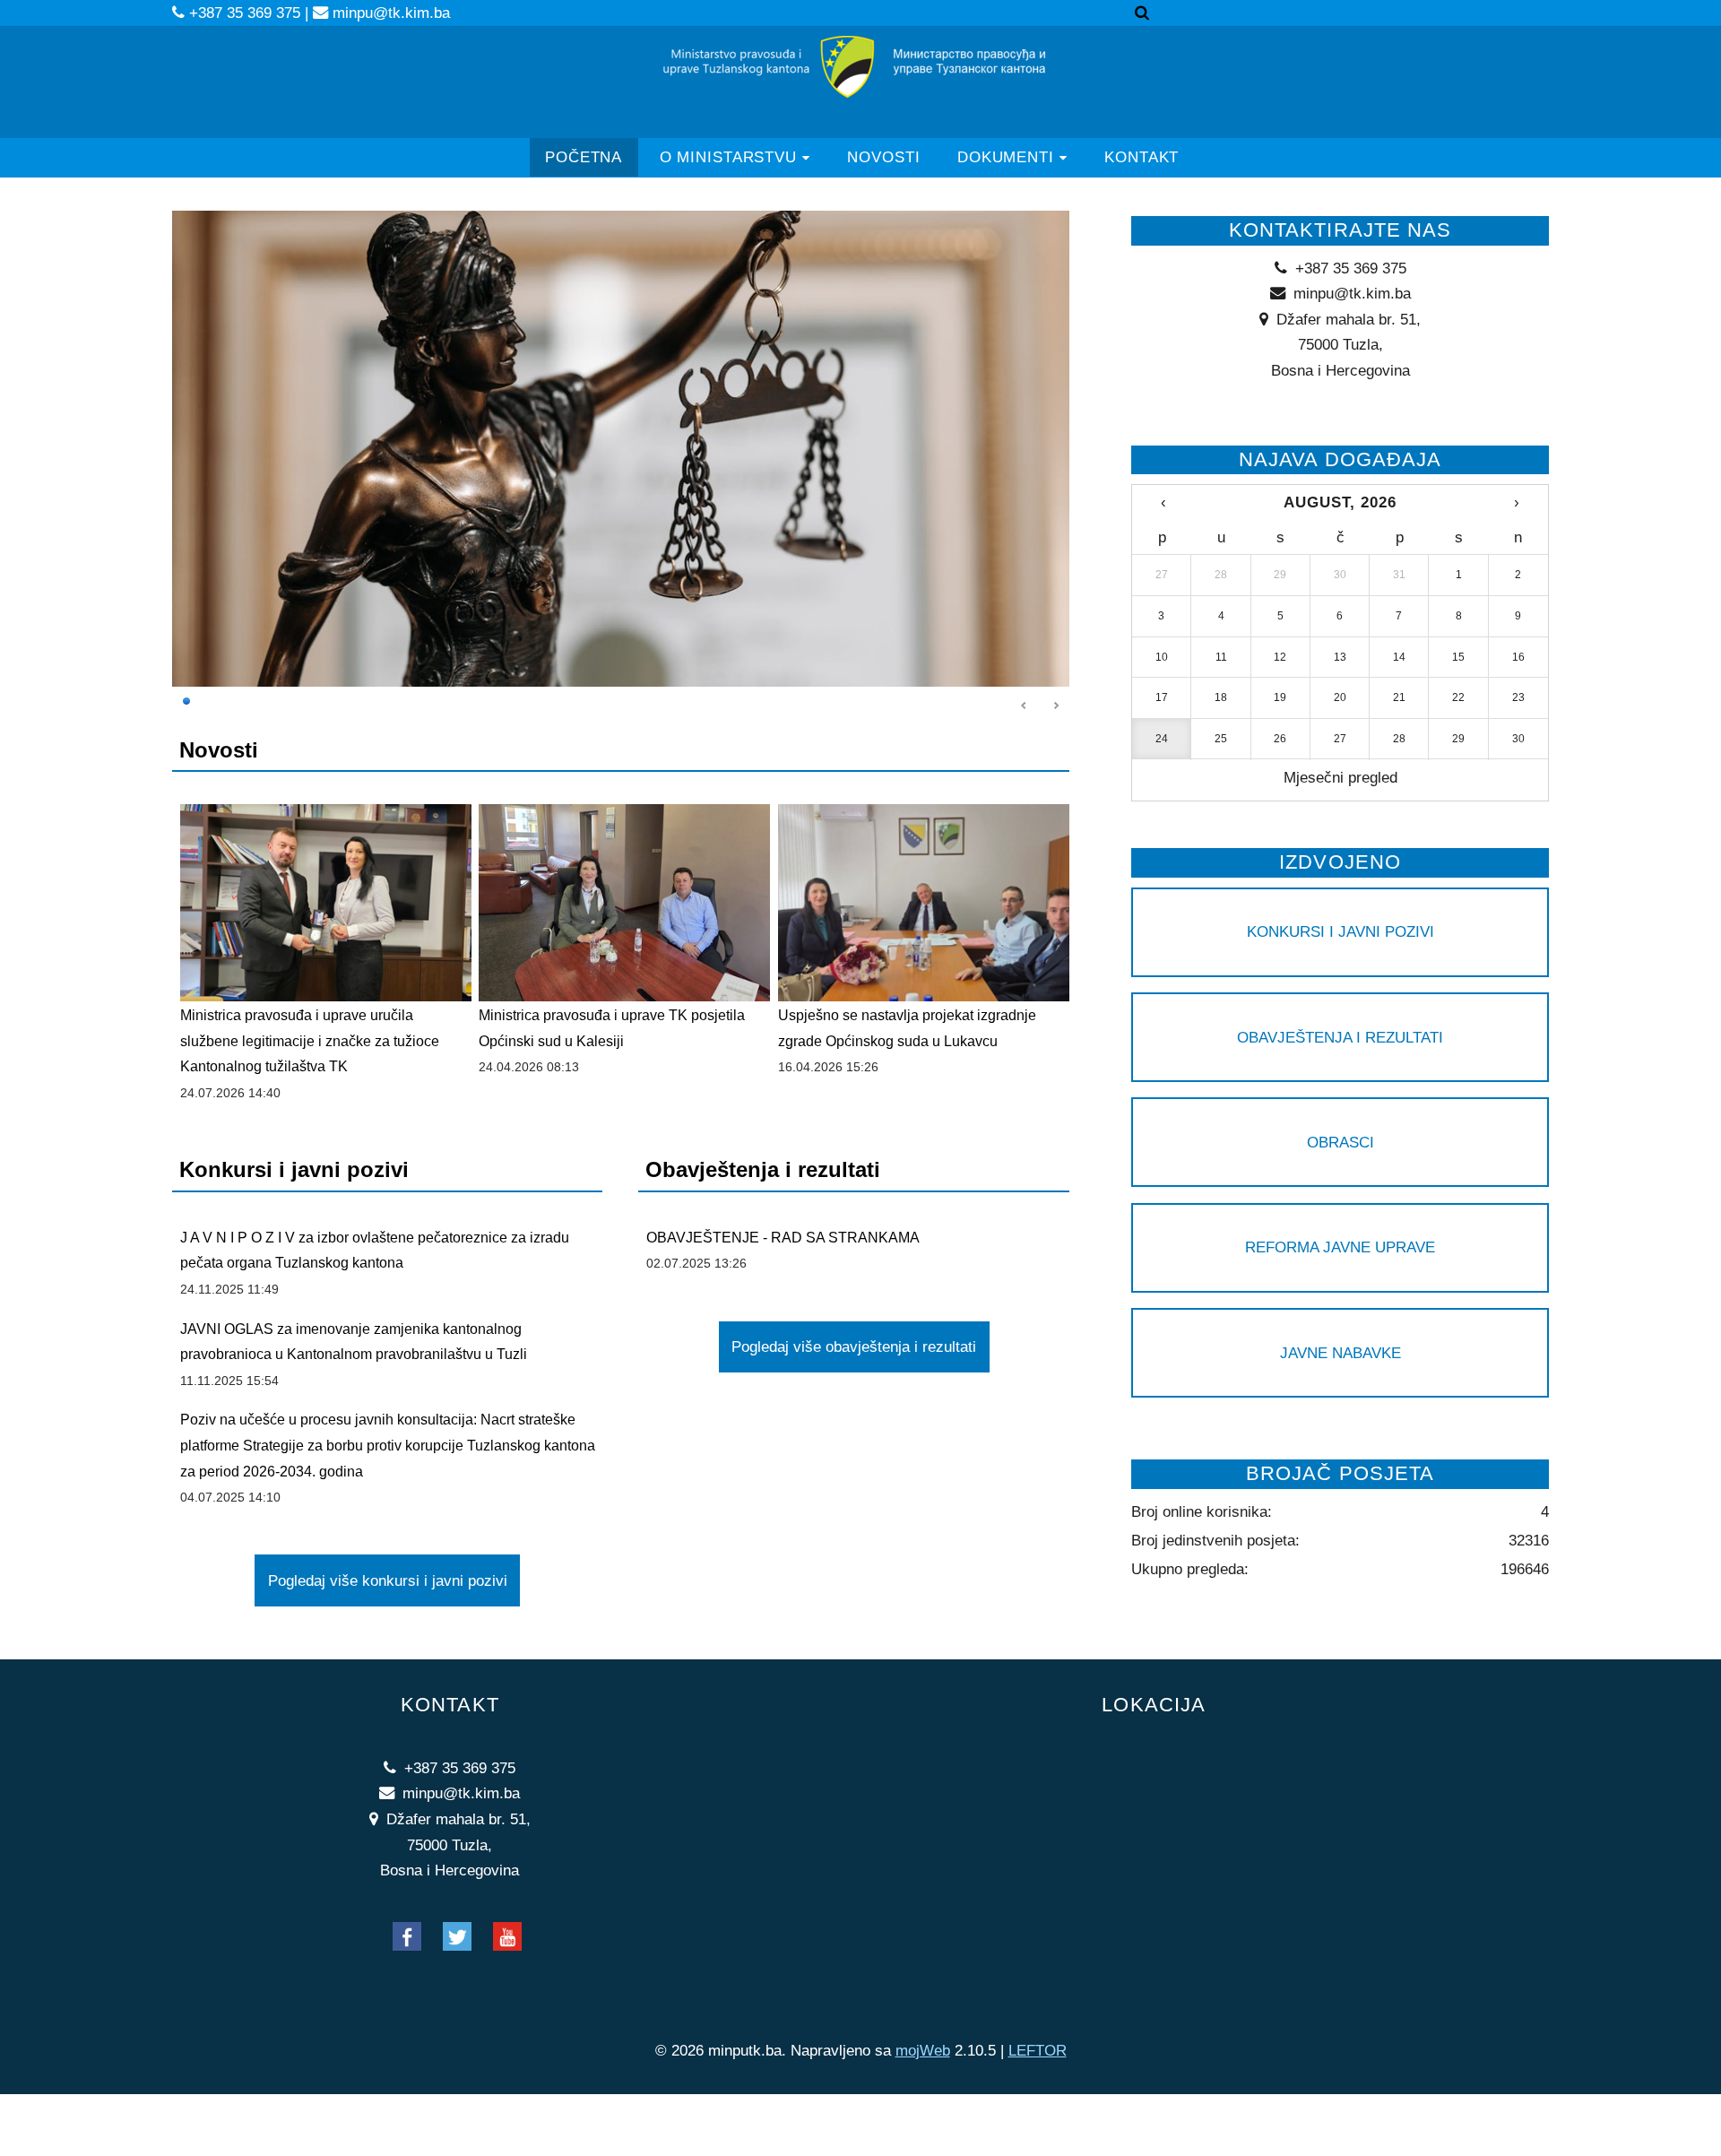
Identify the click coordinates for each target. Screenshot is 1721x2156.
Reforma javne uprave (1340, 1247)
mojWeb (923, 2050)
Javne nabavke (1340, 1353)
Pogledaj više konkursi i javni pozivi (388, 1580)
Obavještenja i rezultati (1340, 1037)
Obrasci (1340, 1142)
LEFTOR (1038, 2050)
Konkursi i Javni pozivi (1340, 931)
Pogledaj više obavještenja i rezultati (854, 1346)
